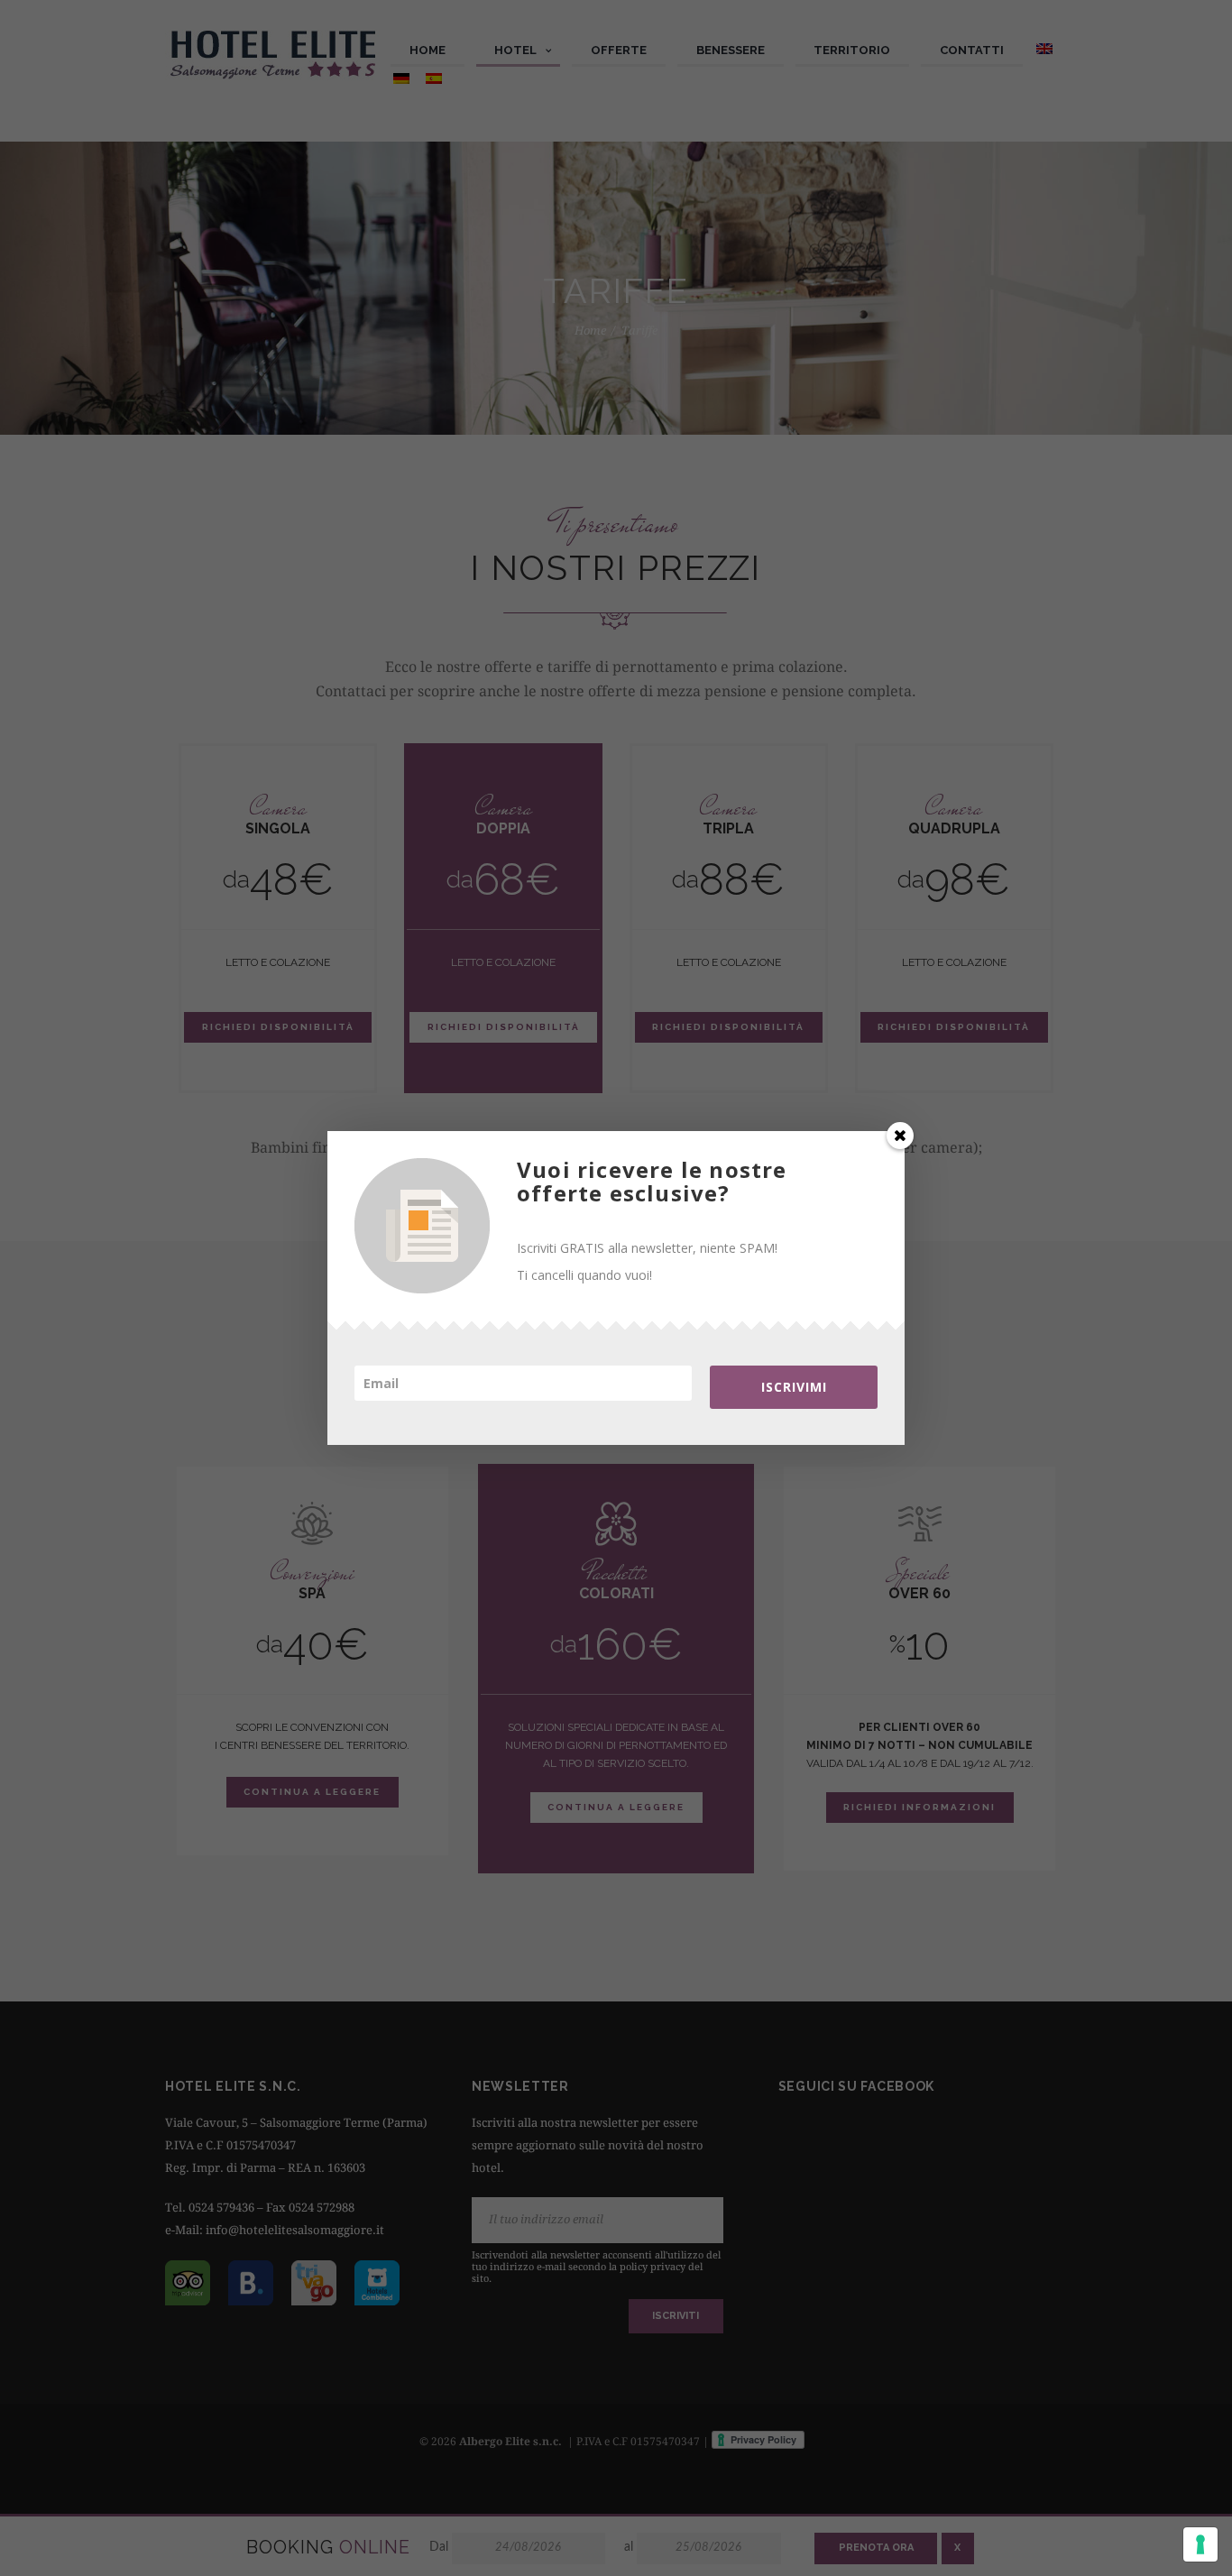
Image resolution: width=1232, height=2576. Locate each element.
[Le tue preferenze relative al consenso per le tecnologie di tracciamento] (1200, 2544)
